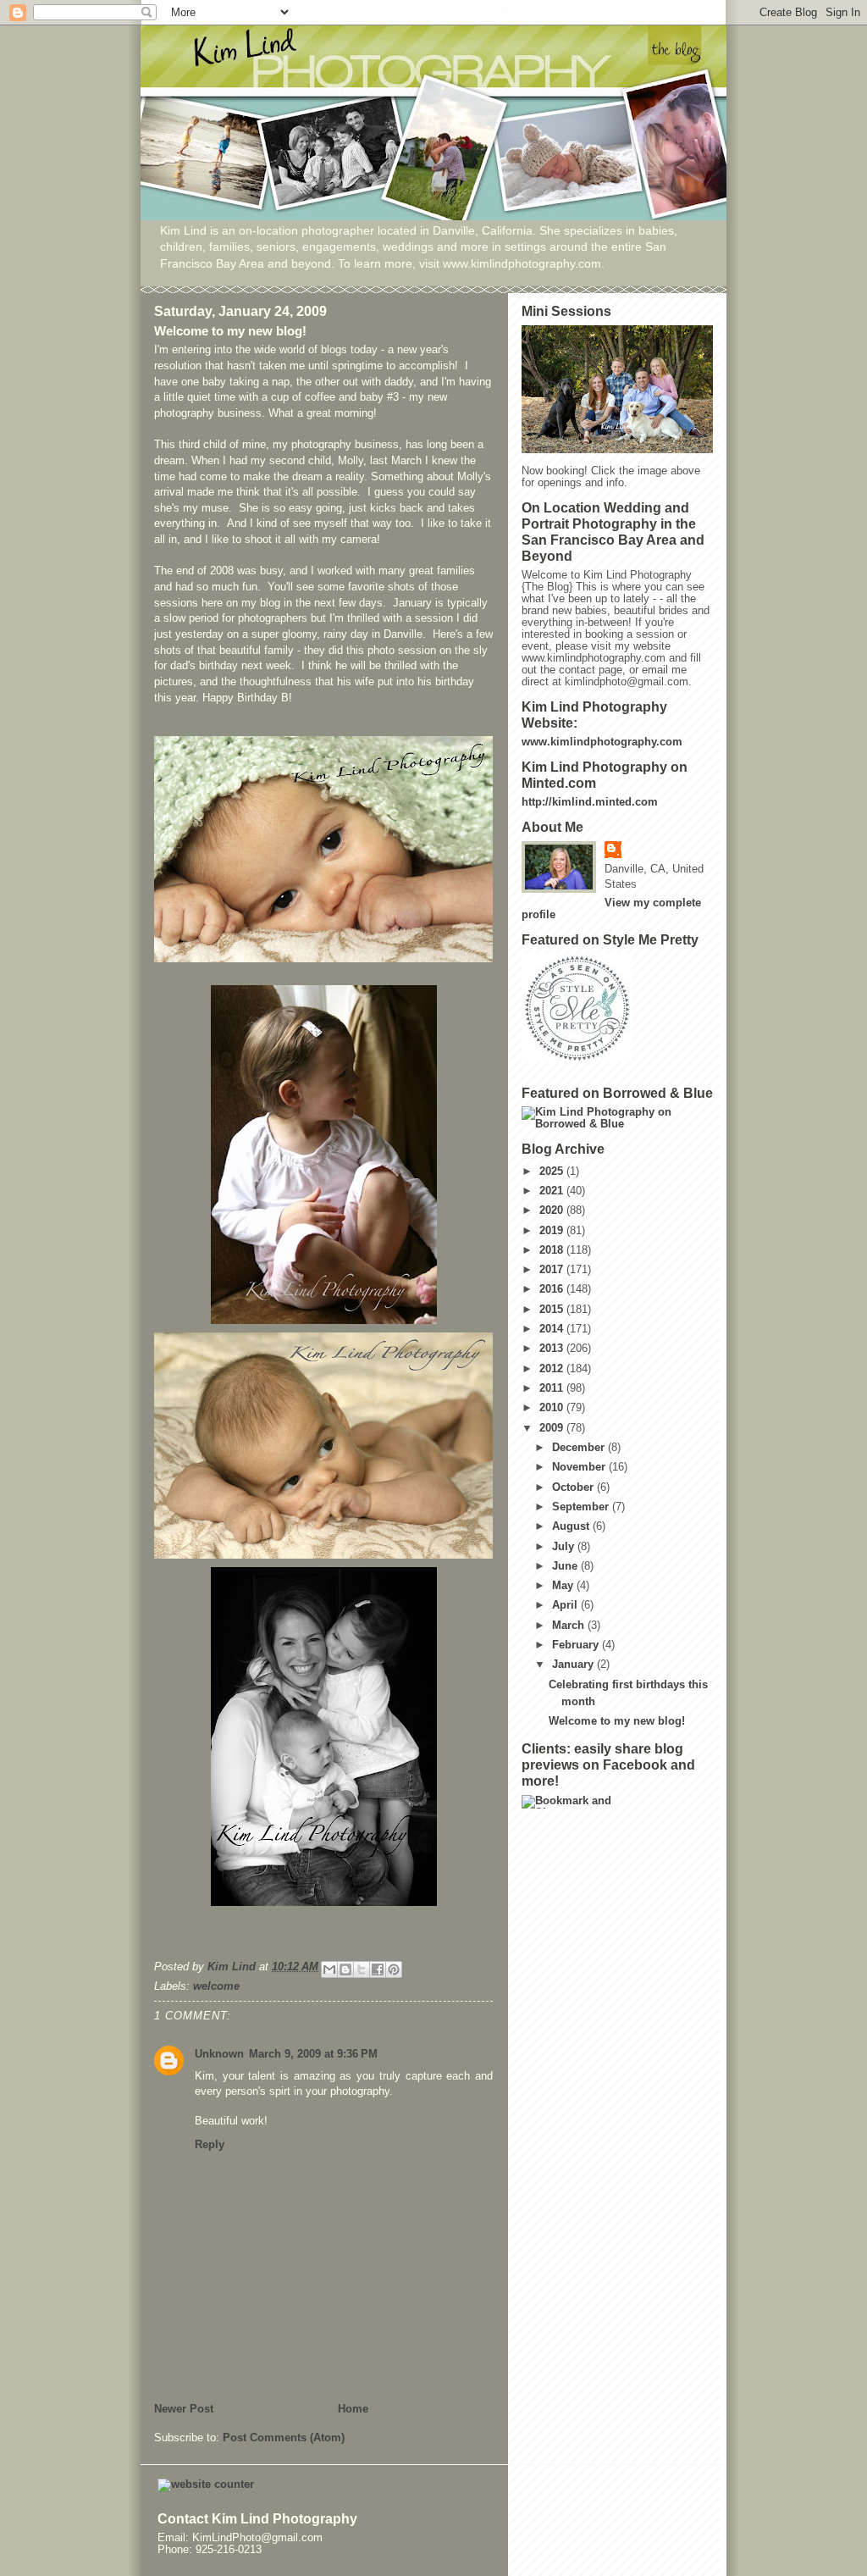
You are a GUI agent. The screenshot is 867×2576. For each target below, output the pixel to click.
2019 (553, 1231)
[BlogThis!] (345, 1969)
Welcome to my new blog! (617, 1721)
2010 (553, 1408)
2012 (553, 1369)
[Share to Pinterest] (394, 1969)
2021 (553, 1191)
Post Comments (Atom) (284, 2438)
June (566, 1566)
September (582, 1507)
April (566, 1605)
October (574, 1487)
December (580, 1448)
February (577, 1645)
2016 (553, 1289)
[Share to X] (362, 1969)
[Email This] (329, 1969)
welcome (216, 1986)
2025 (553, 1172)
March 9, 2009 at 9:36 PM (313, 2054)
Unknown (219, 2054)
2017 (553, 1270)
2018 (553, 1250)
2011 (553, 1388)
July (565, 1547)
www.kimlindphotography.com (602, 742)
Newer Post (184, 2409)
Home (353, 2409)
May (564, 1586)
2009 (553, 1428)
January (574, 1665)
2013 (553, 1349)
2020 (553, 1210)
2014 (553, 1329)
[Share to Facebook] (378, 1969)
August (572, 1526)
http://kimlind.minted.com (590, 802)
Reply (210, 2145)
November (580, 1467)
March (570, 1626)
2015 (553, 1310)
